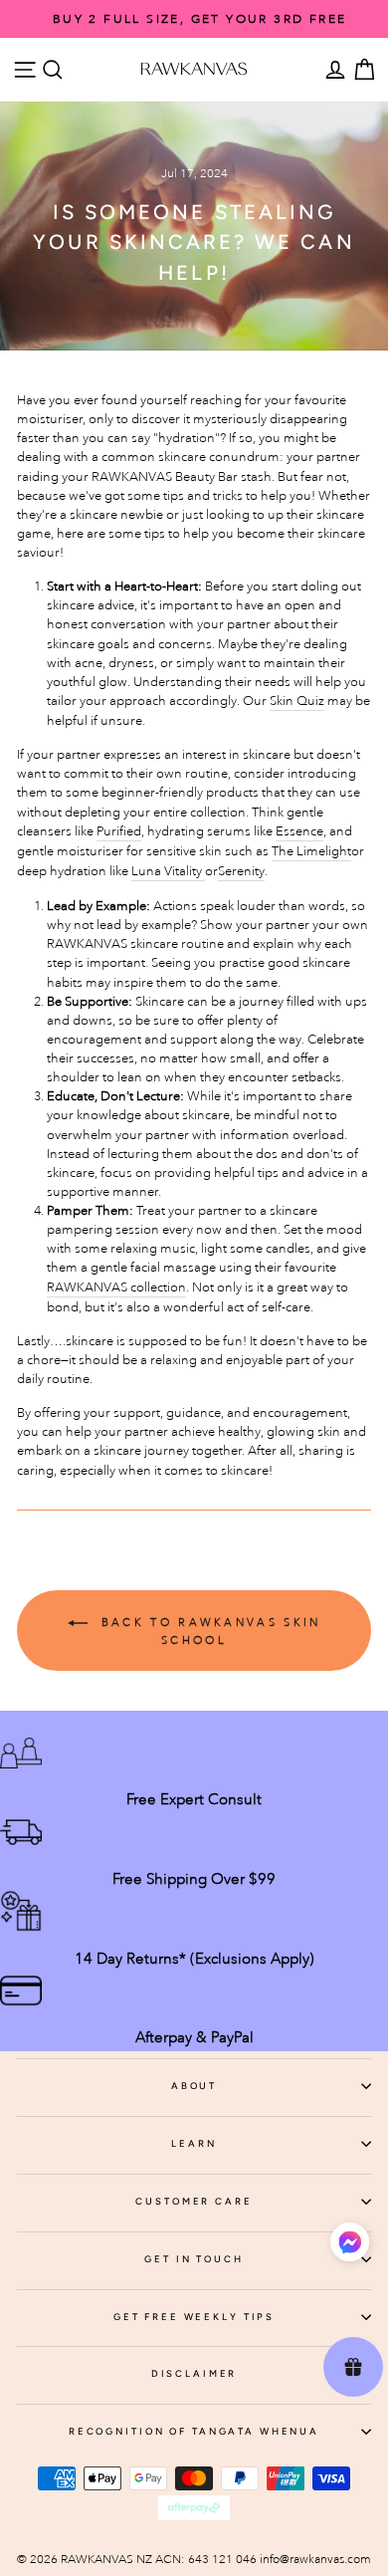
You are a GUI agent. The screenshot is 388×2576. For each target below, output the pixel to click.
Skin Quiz (297, 701)
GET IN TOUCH (194, 2259)
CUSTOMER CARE (194, 2201)
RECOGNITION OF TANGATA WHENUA (194, 2431)
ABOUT (194, 2086)
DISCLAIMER (194, 2373)
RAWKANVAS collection (116, 1287)
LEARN (194, 2143)
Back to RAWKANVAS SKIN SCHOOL (208, 1631)
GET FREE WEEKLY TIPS (194, 2317)
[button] (350, 2245)
